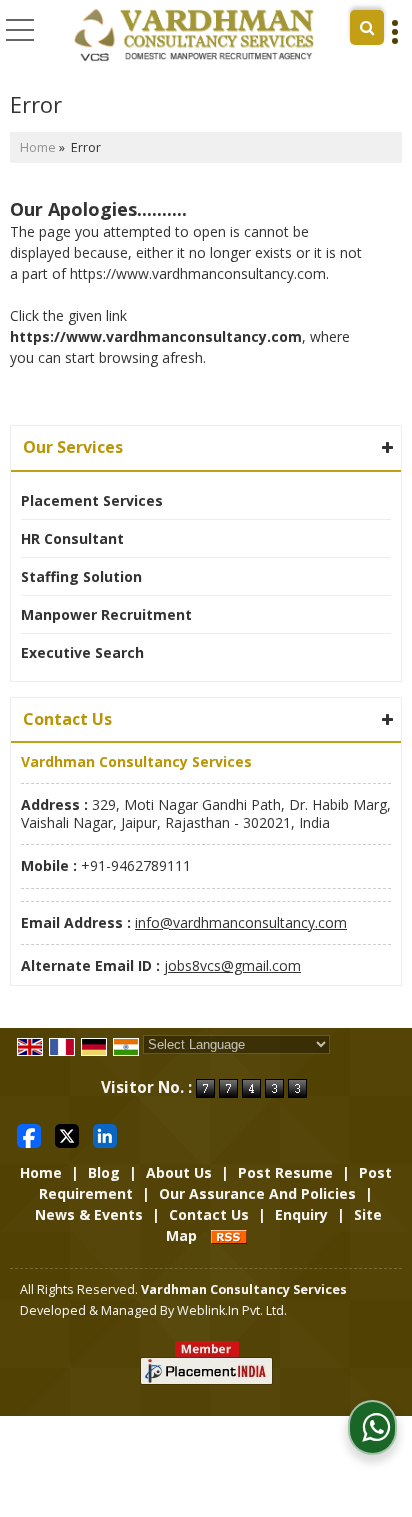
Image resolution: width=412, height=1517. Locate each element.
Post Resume (285, 1172)
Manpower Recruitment (106, 614)
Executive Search (82, 652)
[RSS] (229, 1235)
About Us (179, 1172)
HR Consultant (72, 538)
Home (38, 147)
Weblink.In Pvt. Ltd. (232, 1310)
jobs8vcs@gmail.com (232, 965)
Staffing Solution (81, 576)
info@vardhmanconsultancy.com (241, 922)
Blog (104, 1172)
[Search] (367, 27)
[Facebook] (29, 1134)
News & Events (89, 1214)
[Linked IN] (105, 1134)
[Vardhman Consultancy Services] (194, 35)
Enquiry (301, 1214)
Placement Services (92, 500)
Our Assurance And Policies (257, 1193)
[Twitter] (67, 1134)
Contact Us (209, 1214)
